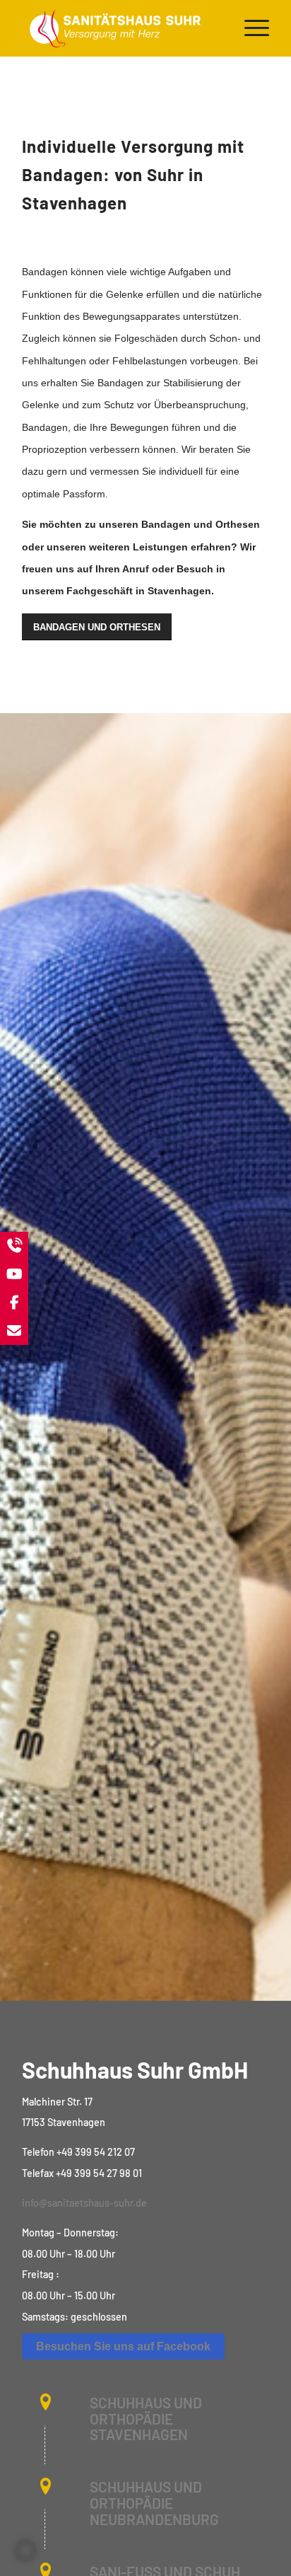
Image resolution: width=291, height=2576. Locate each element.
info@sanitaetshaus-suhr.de (84, 2203)
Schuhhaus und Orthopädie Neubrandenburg (154, 2503)
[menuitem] (250, 28)
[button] (25, 2551)
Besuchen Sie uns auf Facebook (123, 2346)
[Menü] (250, 28)
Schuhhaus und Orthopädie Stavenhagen (146, 2419)
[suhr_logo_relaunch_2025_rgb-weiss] (121, 28)
